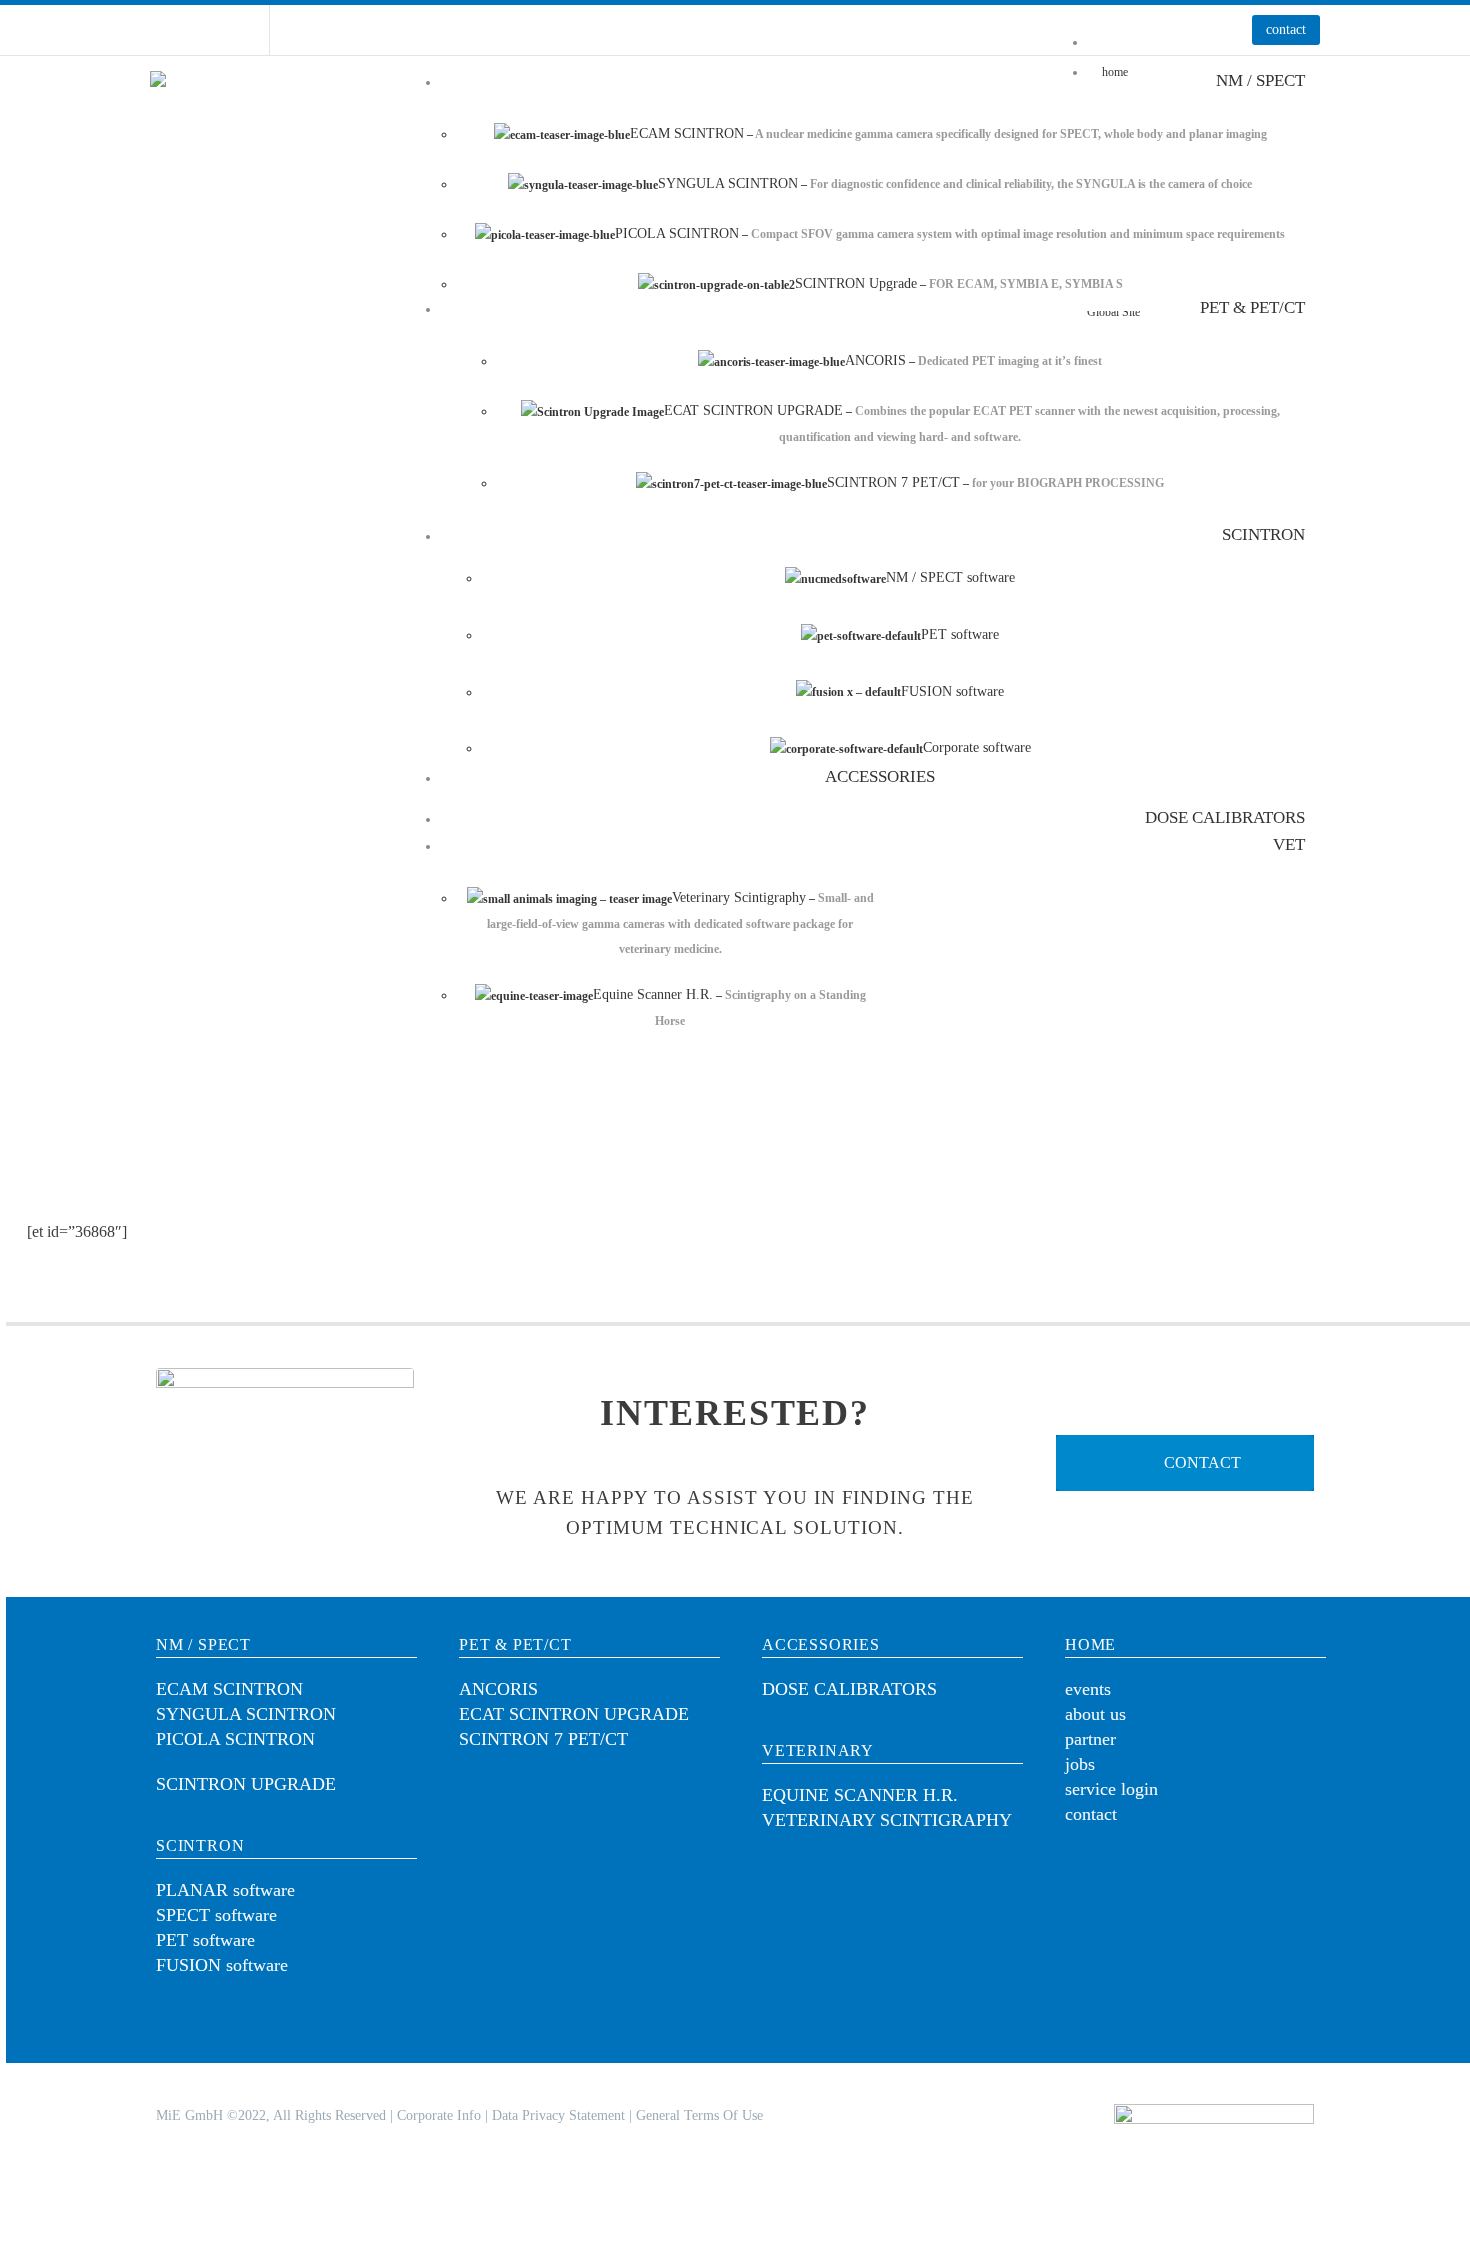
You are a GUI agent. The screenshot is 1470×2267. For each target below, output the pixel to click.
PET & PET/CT (515, 1644)
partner (1090, 1739)
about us (1095, 1714)
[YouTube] (220, 30)
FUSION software (222, 1965)
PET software (205, 1940)
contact (1286, 29)
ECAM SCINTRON (229, 1689)
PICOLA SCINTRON (235, 1739)
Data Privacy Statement (558, 2115)
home (1090, 1644)
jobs (1080, 1764)
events (1088, 1689)
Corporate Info (439, 2115)
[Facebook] (160, 30)
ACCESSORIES (821, 1644)
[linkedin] (1086, 1884)
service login (1111, 1789)
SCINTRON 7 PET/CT (543, 1739)
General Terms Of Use (699, 2115)
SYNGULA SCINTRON (246, 1714)
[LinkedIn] (190, 30)
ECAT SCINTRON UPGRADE (574, 1714)
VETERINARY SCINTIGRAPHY (887, 1820)
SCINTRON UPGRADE (246, 1784)
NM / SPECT (203, 1644)
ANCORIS (498, 1689)
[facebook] (1210, 1884)
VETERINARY (818, 1750)
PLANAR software (225, 1890)
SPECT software (216, 1915)
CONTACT (1200, 1462)
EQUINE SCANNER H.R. (860, 1795)
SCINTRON (200, 1845)
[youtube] (1148, 1884)
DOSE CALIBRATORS (849, 1689)
